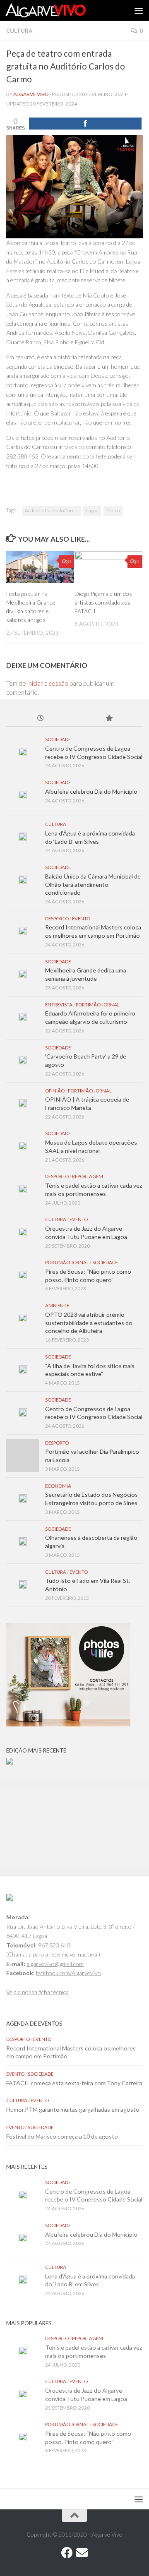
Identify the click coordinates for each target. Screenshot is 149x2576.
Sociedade (58, 739)
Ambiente (57, 1305)
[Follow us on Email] (82, 2553)
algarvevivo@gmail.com (55, 1964)
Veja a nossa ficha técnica (37, 1992)
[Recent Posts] (40, 719)
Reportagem (88, 1176)
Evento (81, 918)
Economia (58, 1486)
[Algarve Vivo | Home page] (59, 10)
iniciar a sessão (48, 683)
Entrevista (59, 1005)
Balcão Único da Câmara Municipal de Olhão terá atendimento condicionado (93, 884)
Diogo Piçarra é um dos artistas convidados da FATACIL (103, 602)
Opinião (55, 1091)
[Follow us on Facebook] (67, 2553)
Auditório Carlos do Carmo (52, 510)
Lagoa (92, 510)
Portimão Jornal (98, 1005)
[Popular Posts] (109, 719)
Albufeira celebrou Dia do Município (91, 791)
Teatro (113, 510)
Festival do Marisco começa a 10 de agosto (62, 2136)
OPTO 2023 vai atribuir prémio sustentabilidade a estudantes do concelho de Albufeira (89, 1323)
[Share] (85, 124)
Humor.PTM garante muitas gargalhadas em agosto (73, 2109)
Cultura (19, 31)
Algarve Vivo (31, 94)
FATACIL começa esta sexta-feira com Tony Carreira (74, 2083)
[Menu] (139, 10)
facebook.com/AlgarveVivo (68, 1973)
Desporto (57, 918)
